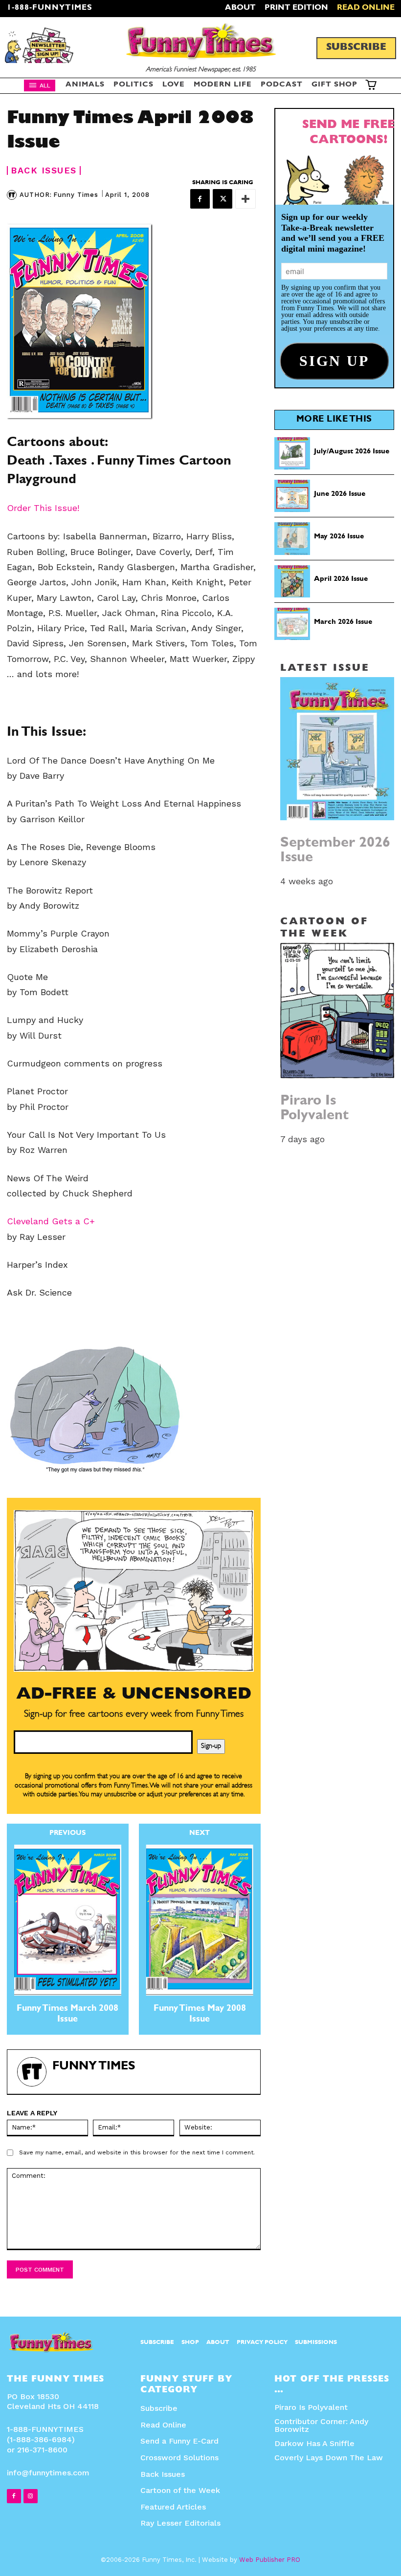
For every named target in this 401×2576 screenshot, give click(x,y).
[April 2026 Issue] (292, 581)
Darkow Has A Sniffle (314, 2443)
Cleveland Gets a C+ (51, 1221)
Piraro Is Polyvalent (314, 1109)
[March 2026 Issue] (292, 624)
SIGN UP (201, 1418)
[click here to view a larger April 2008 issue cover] (134, 321)
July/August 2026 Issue (352, 452)
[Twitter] (223, 199)
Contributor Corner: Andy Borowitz (321, 2425)
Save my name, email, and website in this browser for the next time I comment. (137, 2152)
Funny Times (76, 195)
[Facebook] (200, 199)
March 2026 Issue (343, 623)
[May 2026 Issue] (292, 538)
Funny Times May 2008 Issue (200, 2015)
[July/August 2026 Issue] (292, 453)
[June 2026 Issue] (292, 496)
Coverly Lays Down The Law (329, 2458)
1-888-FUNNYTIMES (50, 8)
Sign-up (211, 1746)
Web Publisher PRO (270, 2560)
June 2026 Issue (340, 495)
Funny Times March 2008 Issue (67, 2015)
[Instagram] (31, 2496)
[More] (245, 199)
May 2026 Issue (339, 537)
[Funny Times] (13, 195)
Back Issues (44, 170)
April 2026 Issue (341, 580)
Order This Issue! (43, 508)
